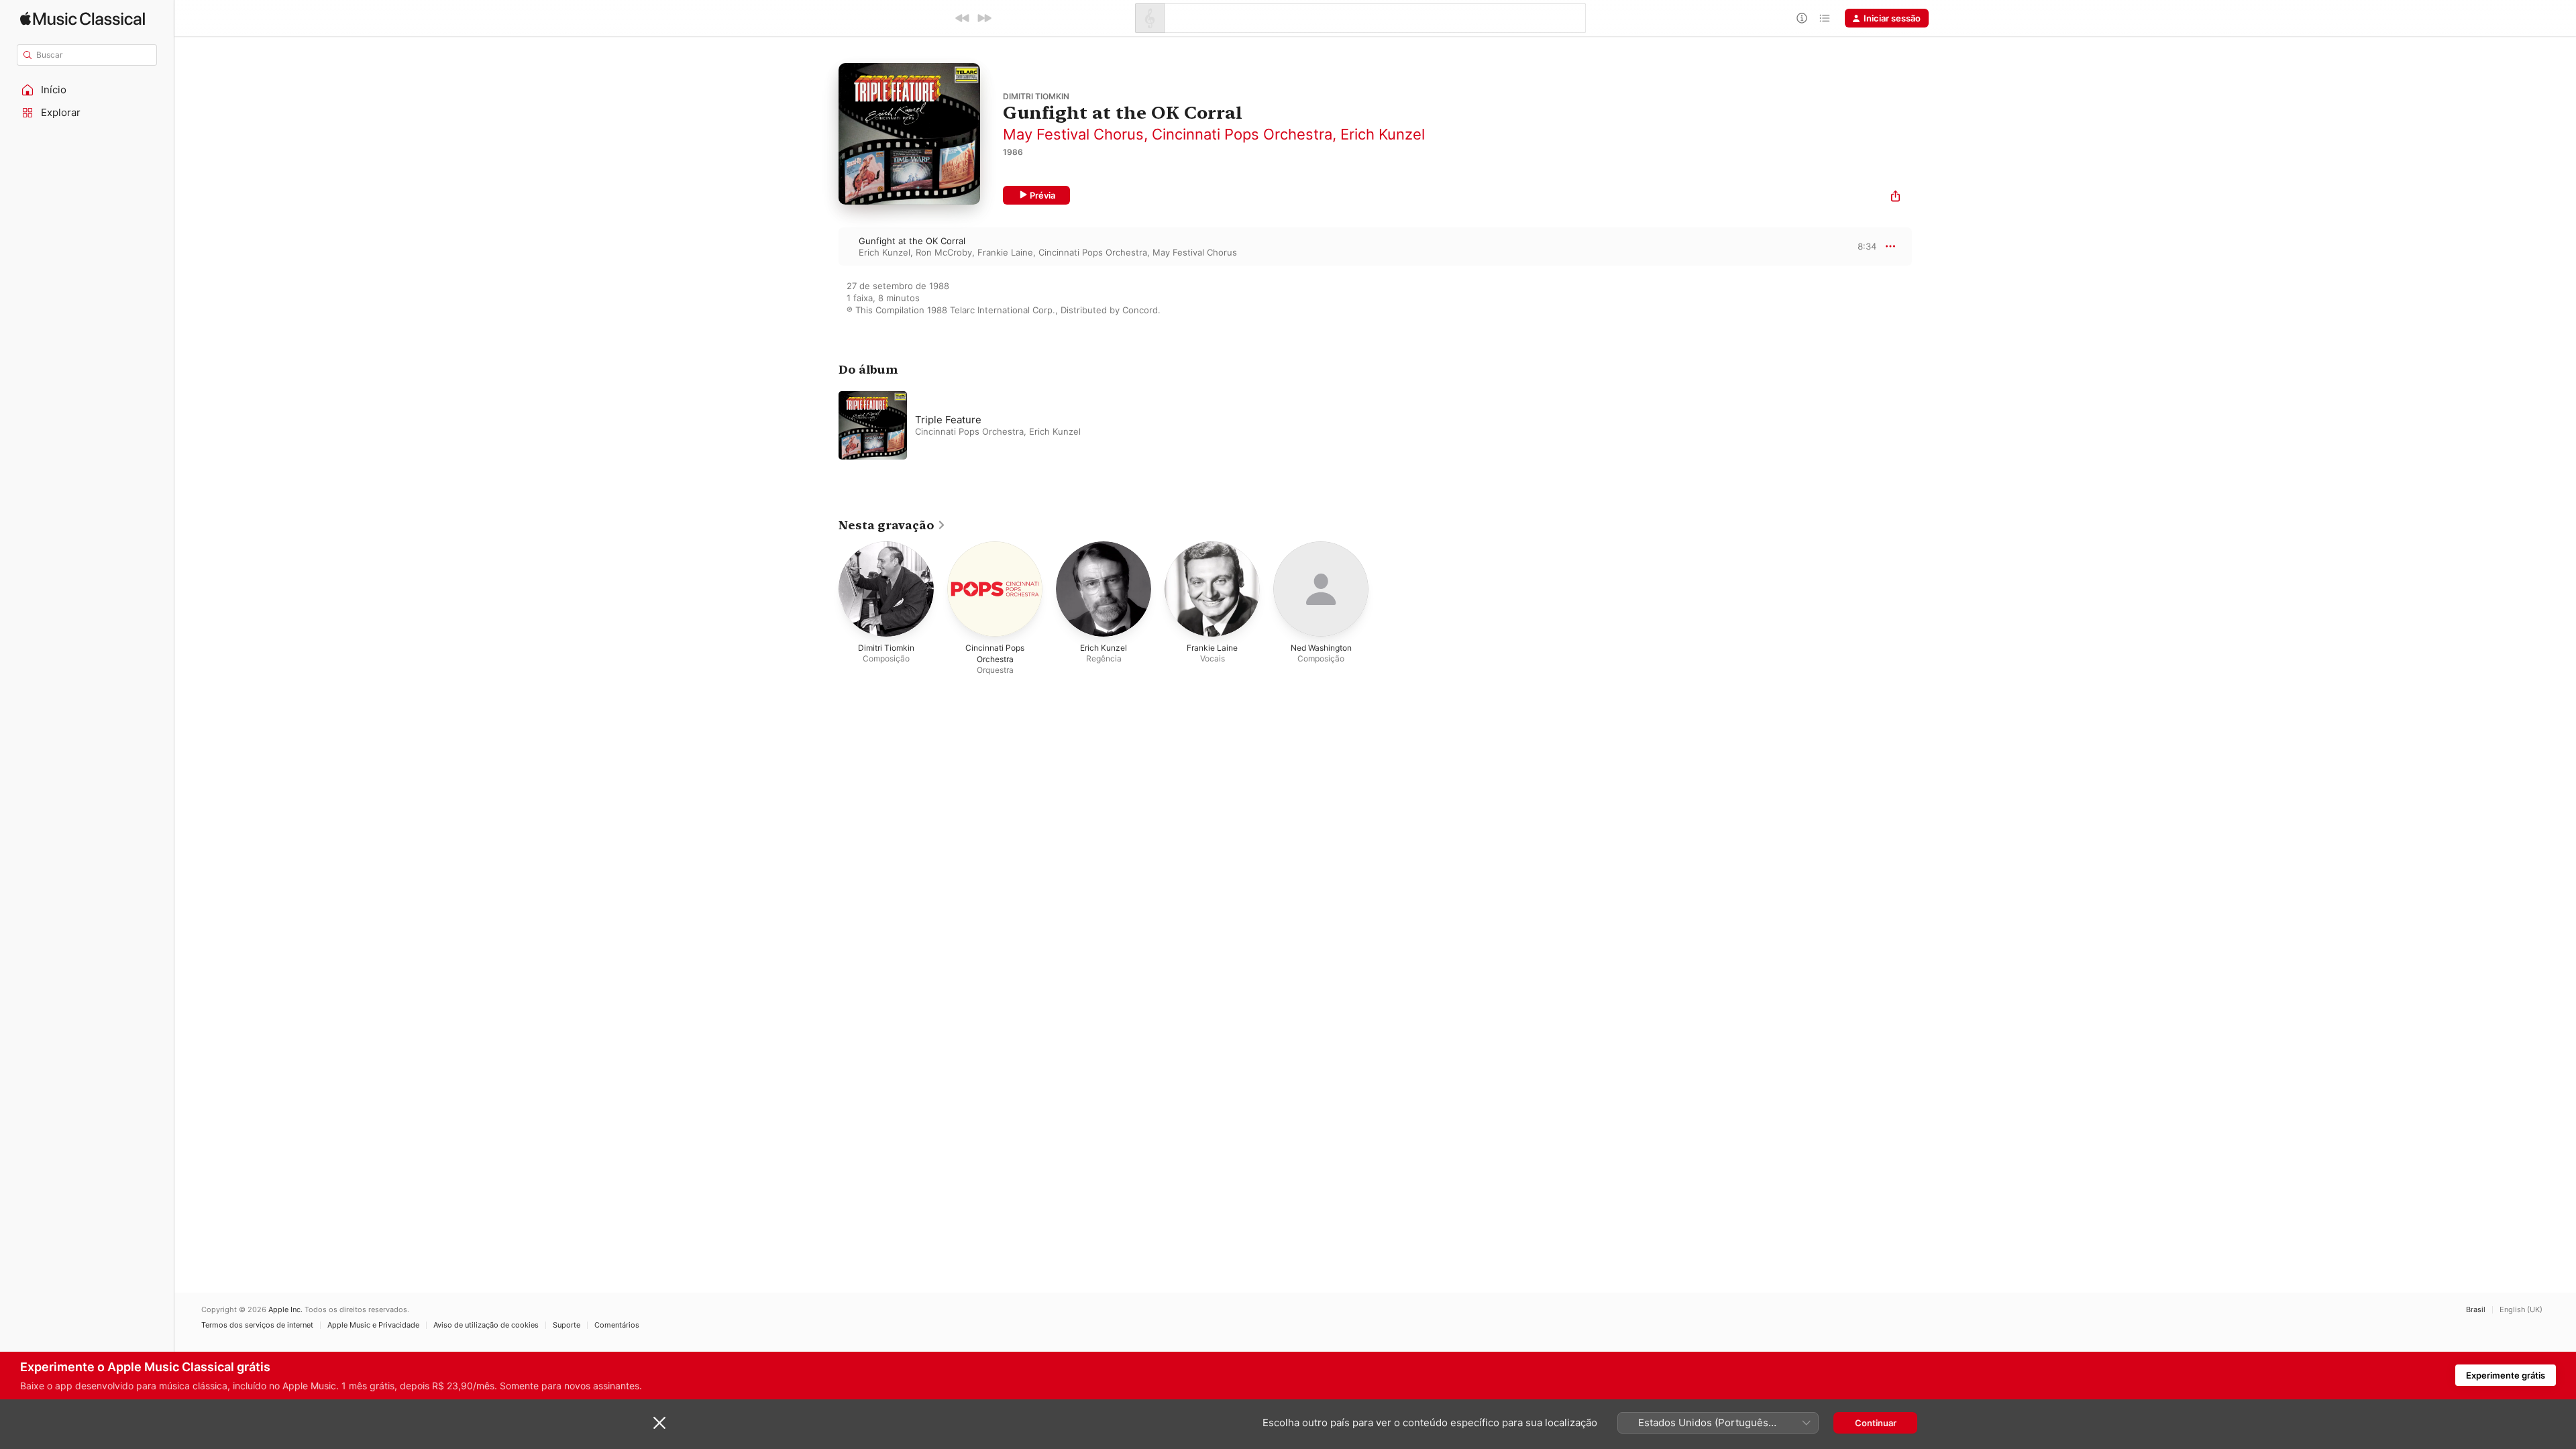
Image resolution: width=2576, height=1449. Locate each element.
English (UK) (2521, 1310)
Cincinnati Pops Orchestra (1242, 134)
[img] (83, 18)
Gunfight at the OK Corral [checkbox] (912, 241)
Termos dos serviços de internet (257, 1325)
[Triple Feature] (1006, 425)
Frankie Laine (1005, 252)
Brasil (2476, 1310)
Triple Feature (948, 420)
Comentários (617, 1325)
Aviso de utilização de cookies (486, 1325)
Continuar (1876, 1423)
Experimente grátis (2506, 1375)
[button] (87, 90)
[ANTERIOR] (963, 18)
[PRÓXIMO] (984, 18)
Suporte (567, 1325)
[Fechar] (659, 1423)
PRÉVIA (1865, 246)
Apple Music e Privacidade (373, 1325)
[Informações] (1802, 18)
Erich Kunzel (1383, 134)
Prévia (1042, 195)
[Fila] (1825, 18)
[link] (892, 525)
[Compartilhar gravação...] (1895, 198)
